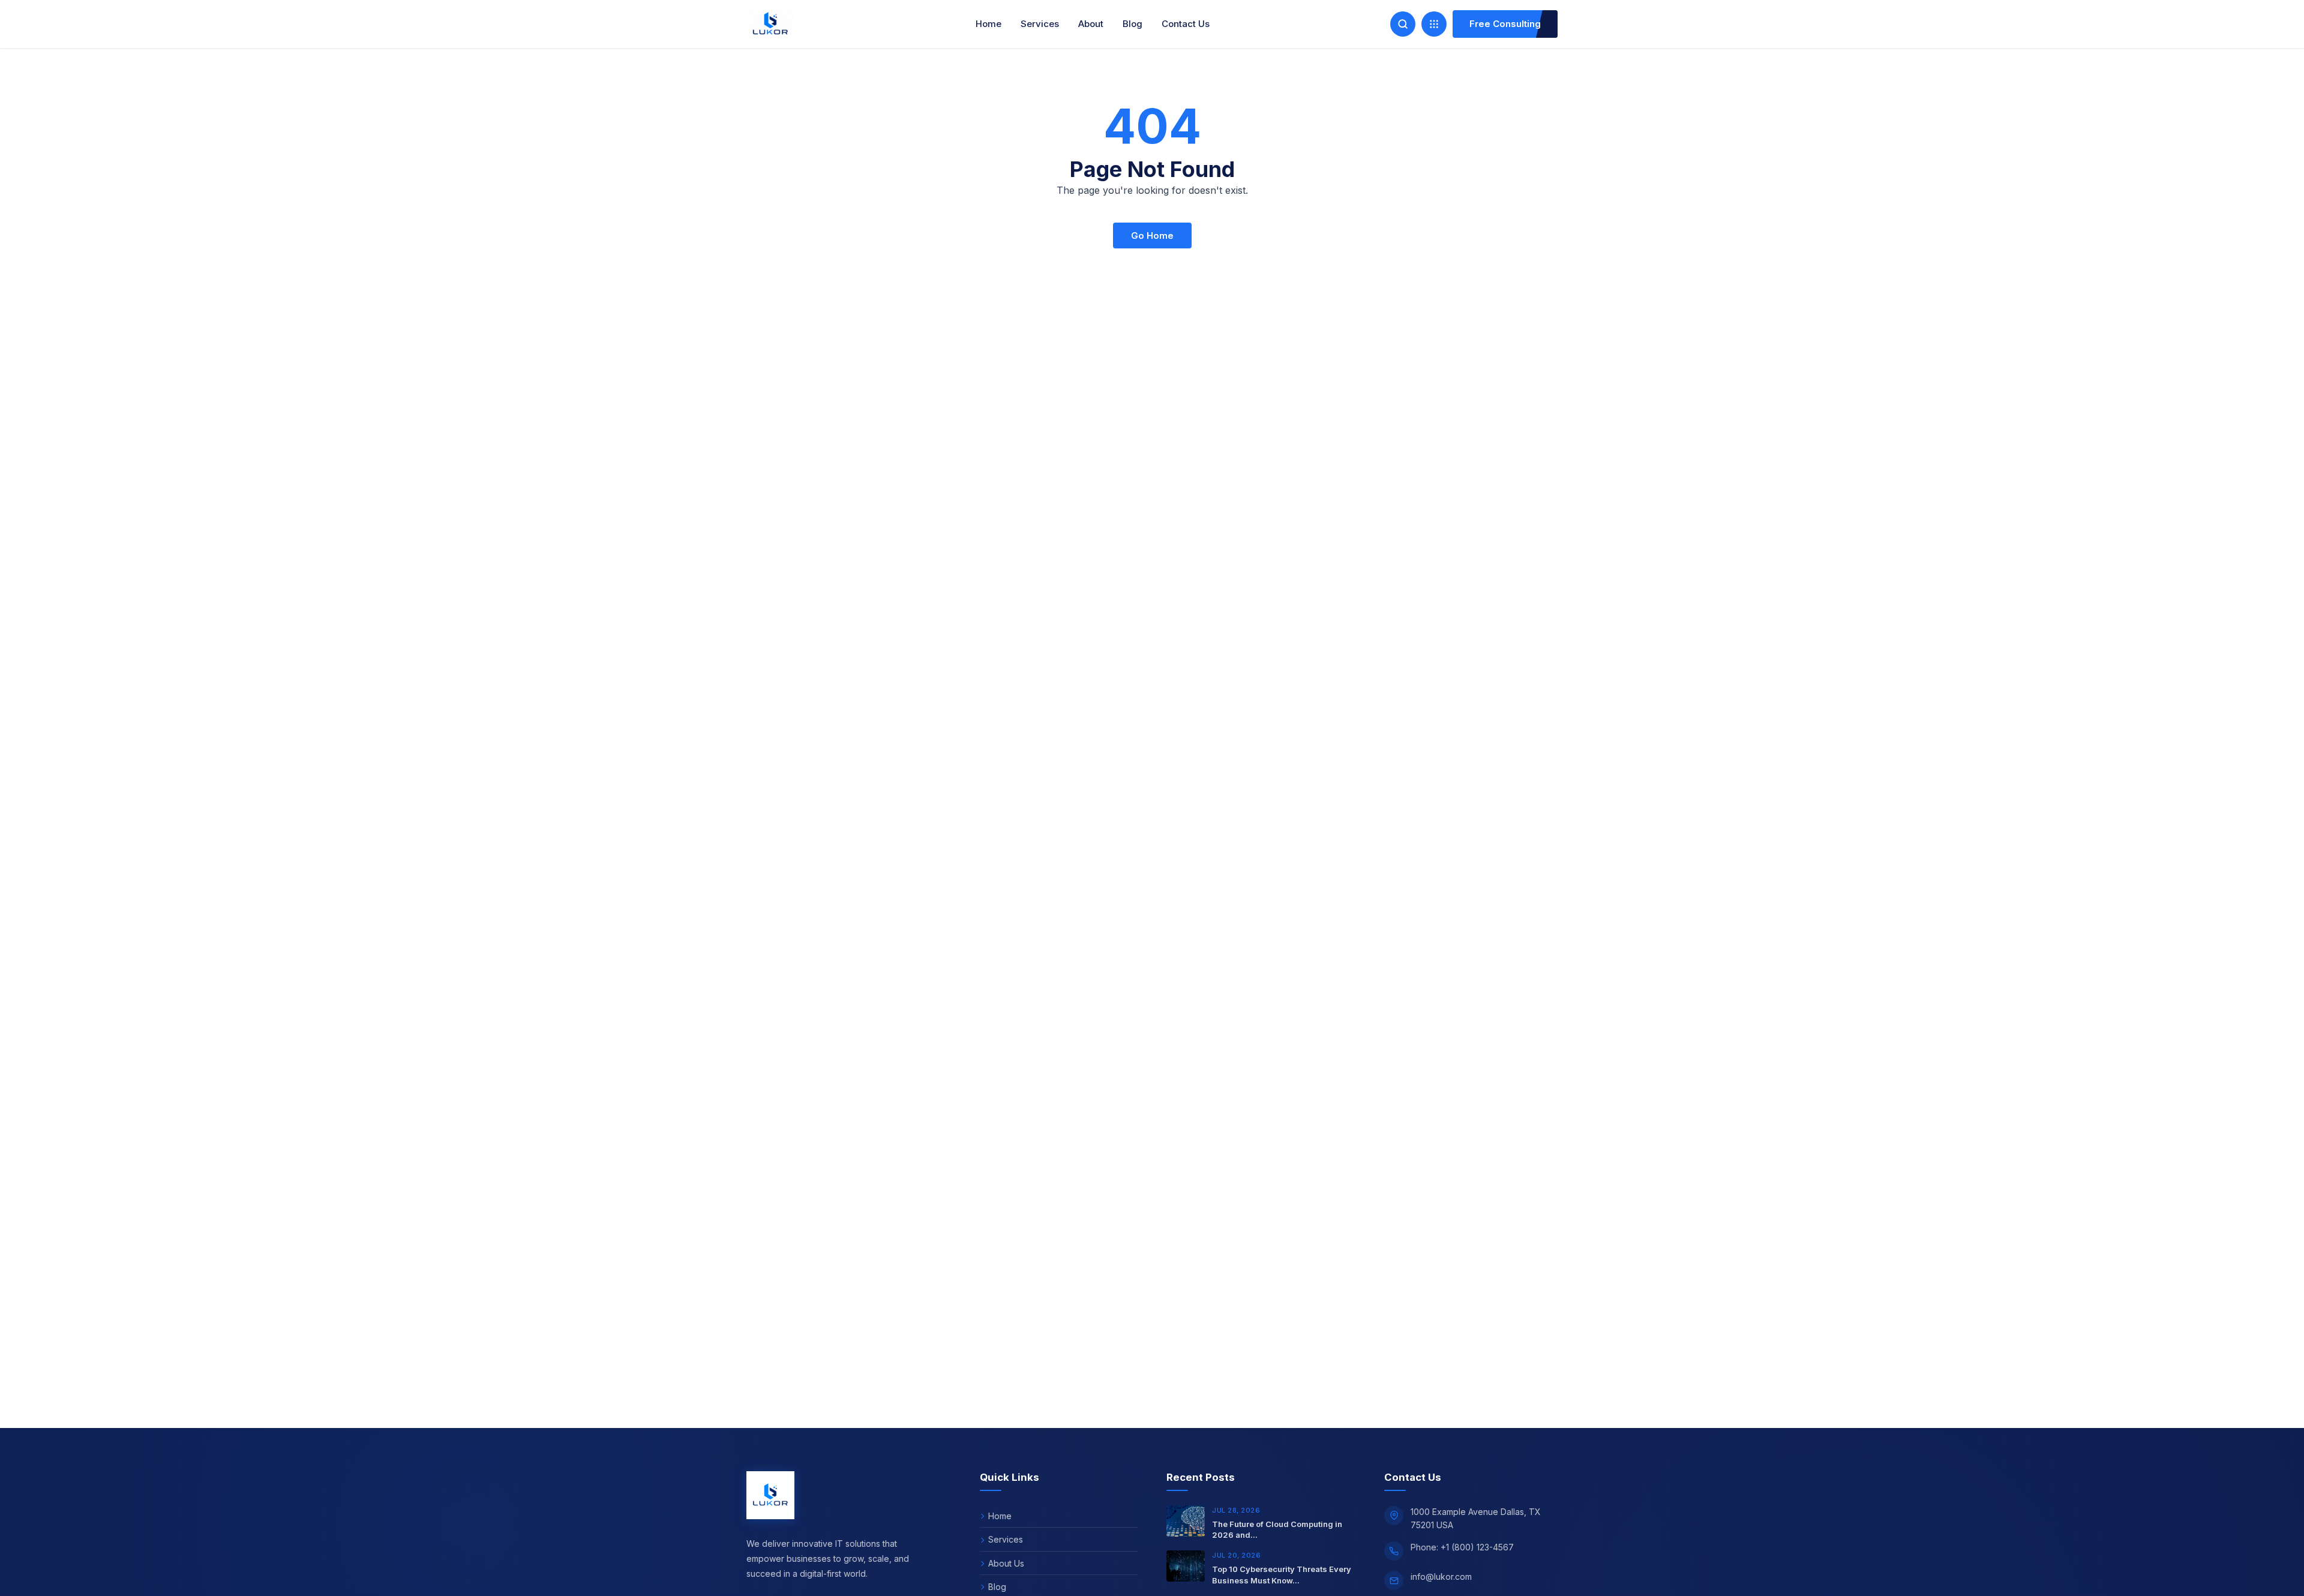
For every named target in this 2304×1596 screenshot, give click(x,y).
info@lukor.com (1441, 1576)
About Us (1006, 1563)
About (1091, 24)
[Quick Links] (1434, 24)
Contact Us (1186, 24)
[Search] (1403, 24)
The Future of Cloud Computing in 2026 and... (1277, 1530)
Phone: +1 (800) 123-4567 (1462, 1547)
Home (988, 24)
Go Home (1152, 235)
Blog (1132, 24)
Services (1040, 24)
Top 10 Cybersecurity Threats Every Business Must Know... (1282, 1575)
